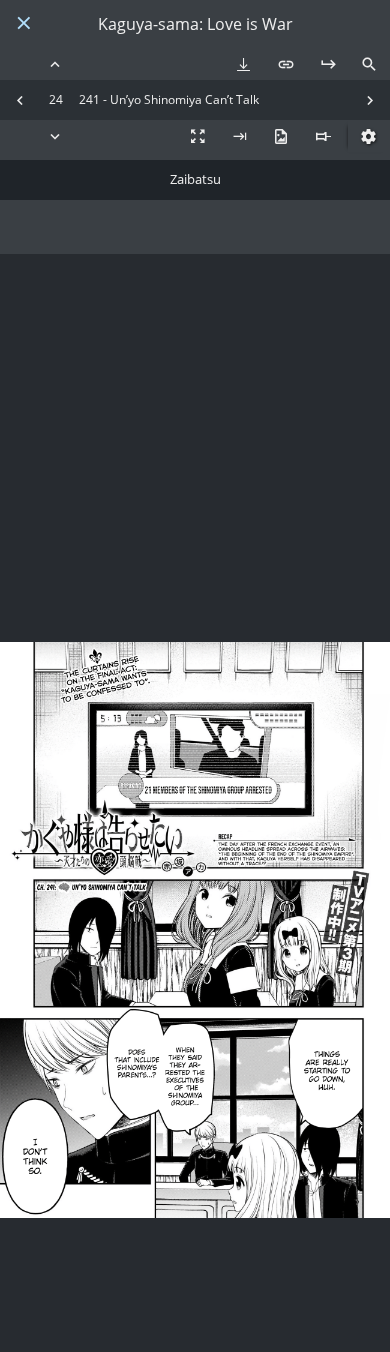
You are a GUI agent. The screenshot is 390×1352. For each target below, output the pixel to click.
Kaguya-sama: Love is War (195, 24)
